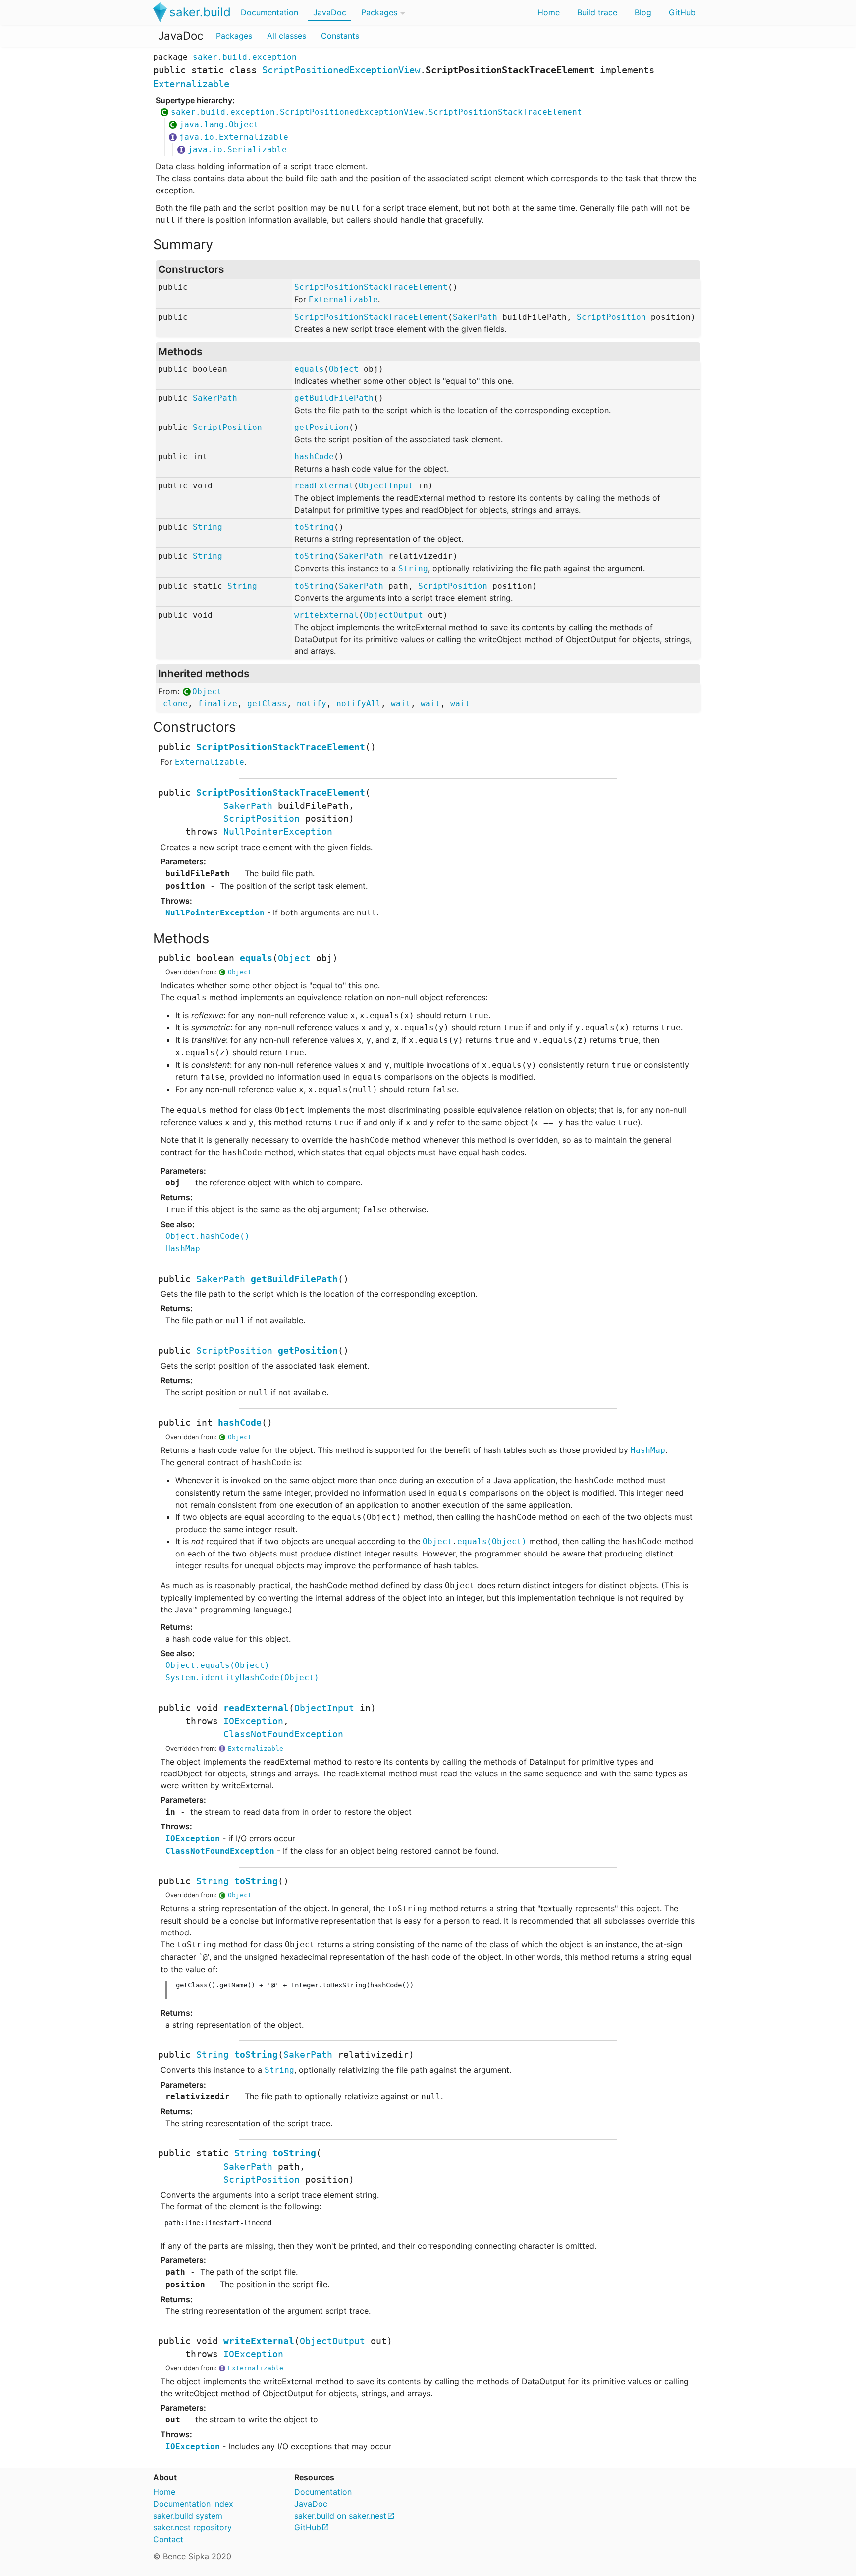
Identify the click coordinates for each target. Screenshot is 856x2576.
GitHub (682, 12)
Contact (168, 2539)
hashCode (314, 456)
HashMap (183, 1249)
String (208, 527)
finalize (217, 704)
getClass (267, 704)
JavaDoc (330, 12)
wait (401, 704)
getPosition (321, 427)
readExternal (324, 486)
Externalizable (191, 84)
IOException (253, 1721)
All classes (287, 36)
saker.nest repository (192, 2527)
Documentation (269, 12)
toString (314, 527)
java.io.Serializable (237, 149)
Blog (643, 12)
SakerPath (475, 317)
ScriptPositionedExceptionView (341, 70)
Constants (340, 36)
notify (312, 704)
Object (344, 369)
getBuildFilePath (334, 398)
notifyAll (359, 704)
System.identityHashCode (242, 1678)
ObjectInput (386, 486)
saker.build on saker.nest (340, 2516)
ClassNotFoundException (283, 1734)
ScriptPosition (611, 317)
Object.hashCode (208, 1236)
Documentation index (193, 2504)
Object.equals (217, 1665)
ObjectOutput (393, 615)
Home (549, 12)
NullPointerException (278, 832)
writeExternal (326, 615)
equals (309, 369)
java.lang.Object (219, 125)
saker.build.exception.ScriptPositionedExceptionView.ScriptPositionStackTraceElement (376, 112)
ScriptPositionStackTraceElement (371, 287)
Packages (379, 12)
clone (175, 704)
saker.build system (188, 2516)
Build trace (597, 12)
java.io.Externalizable (234, 137)
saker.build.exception (245, 57)
